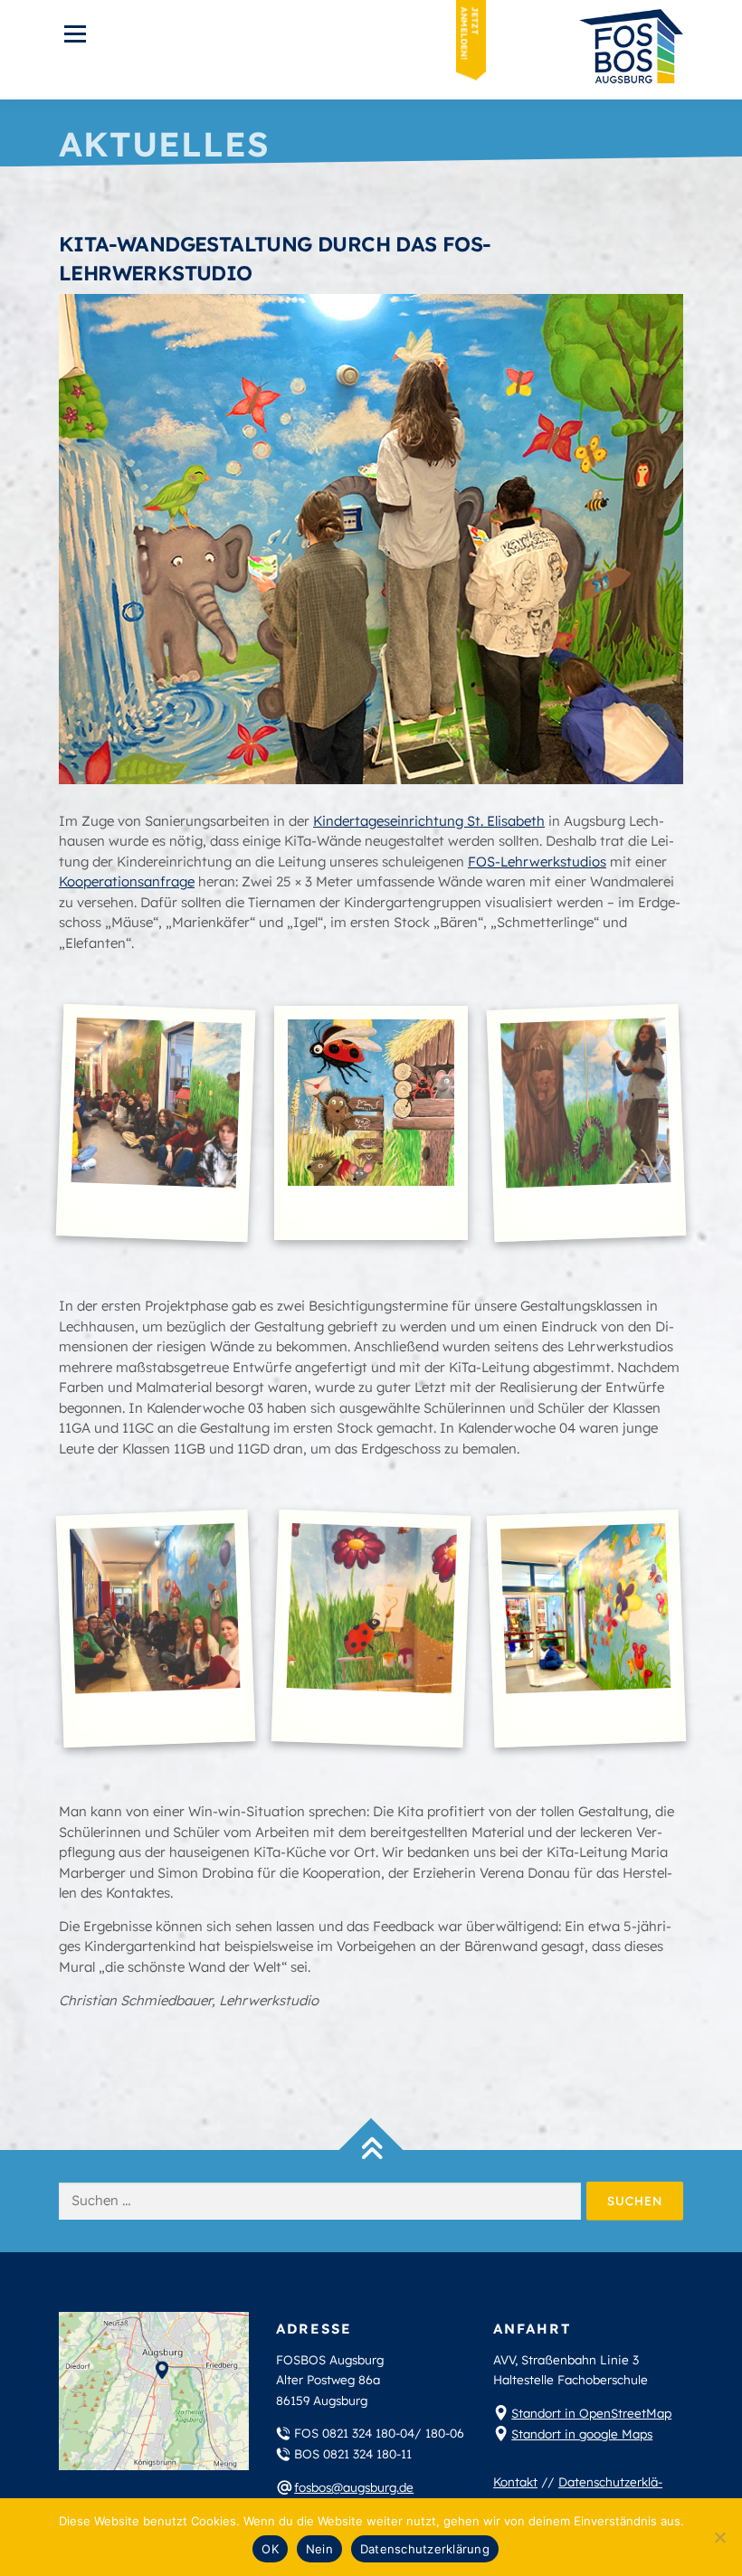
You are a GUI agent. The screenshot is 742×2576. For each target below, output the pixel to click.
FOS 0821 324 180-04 (354, 2433)
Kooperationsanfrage (127, 881)
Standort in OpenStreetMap (591, 2413)
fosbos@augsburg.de (354, 2487)
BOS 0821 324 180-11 (353, 2453)
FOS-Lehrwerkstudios (537, 862)
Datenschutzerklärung (425, 2549)
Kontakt (515, 2481)
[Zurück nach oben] (371, 2150)
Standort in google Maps (582, 2434)
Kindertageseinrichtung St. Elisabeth (429, 821)
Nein (319, 2549)
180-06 (445, 2433)
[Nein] (719, 2537)
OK (270, 2549)
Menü (75, 34)
